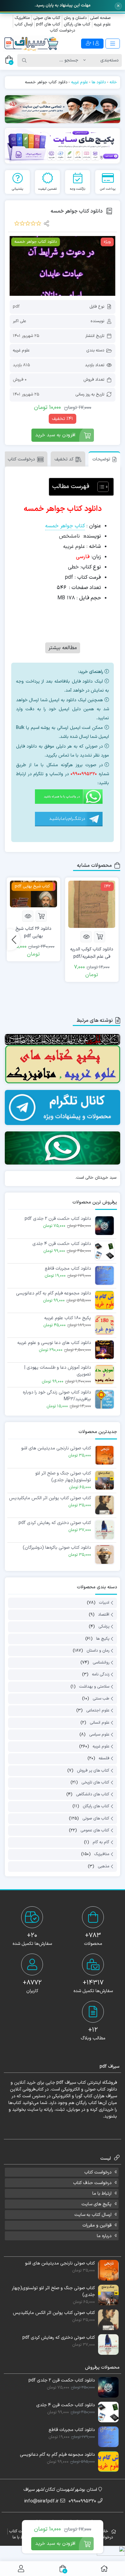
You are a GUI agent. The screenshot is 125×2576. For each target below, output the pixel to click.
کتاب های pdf (48, 24)
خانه (113, 82)
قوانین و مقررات (97, 2225)
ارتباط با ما (102, 2194)
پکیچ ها (103, 1639)
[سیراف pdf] (63, 109)
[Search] (24, 60)
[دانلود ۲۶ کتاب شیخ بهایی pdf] (33, 894)
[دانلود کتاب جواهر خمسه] (63, 266)
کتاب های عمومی (95, 1830)
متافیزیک (22, 18)
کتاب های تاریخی (95, 1782)
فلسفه (104, 1759)
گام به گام (101, 1842)
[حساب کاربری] (21, 2569)
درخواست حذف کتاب (92, 2183)
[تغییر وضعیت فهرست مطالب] (100, 487)
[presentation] (14, 940)
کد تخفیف (64, 459)
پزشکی (104, 1627)
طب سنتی (101, 1699)
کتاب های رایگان (77, 24)
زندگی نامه (101, 1675)
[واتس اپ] (72, 799)
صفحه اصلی (100, 18)
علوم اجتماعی (98, 1711)
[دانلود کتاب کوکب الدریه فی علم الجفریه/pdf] (92, 904)
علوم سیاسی (99, 1735)
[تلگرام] (72, 821)
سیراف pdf (66, 2083)
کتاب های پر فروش (93, 1771)
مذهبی (104, 1866)
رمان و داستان (98, 1651)
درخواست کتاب (63, 31)
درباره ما (104, 2236)
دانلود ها (99, 82)
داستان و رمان (75, 18)
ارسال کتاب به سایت (93, 2215)
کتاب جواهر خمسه (65, 526)
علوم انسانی (100, 1723)
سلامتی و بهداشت (94, 1687)
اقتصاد (104, 1615)
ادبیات (104, 1603)
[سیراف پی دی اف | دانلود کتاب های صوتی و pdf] (31, 44)
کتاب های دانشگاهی (93, 1794)
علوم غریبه (102, 24)
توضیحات (101, 459)
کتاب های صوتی (47, 18)
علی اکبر (19, 321)
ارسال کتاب (24, 24)
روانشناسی (101, 1663)
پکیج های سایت (96, 2204)
